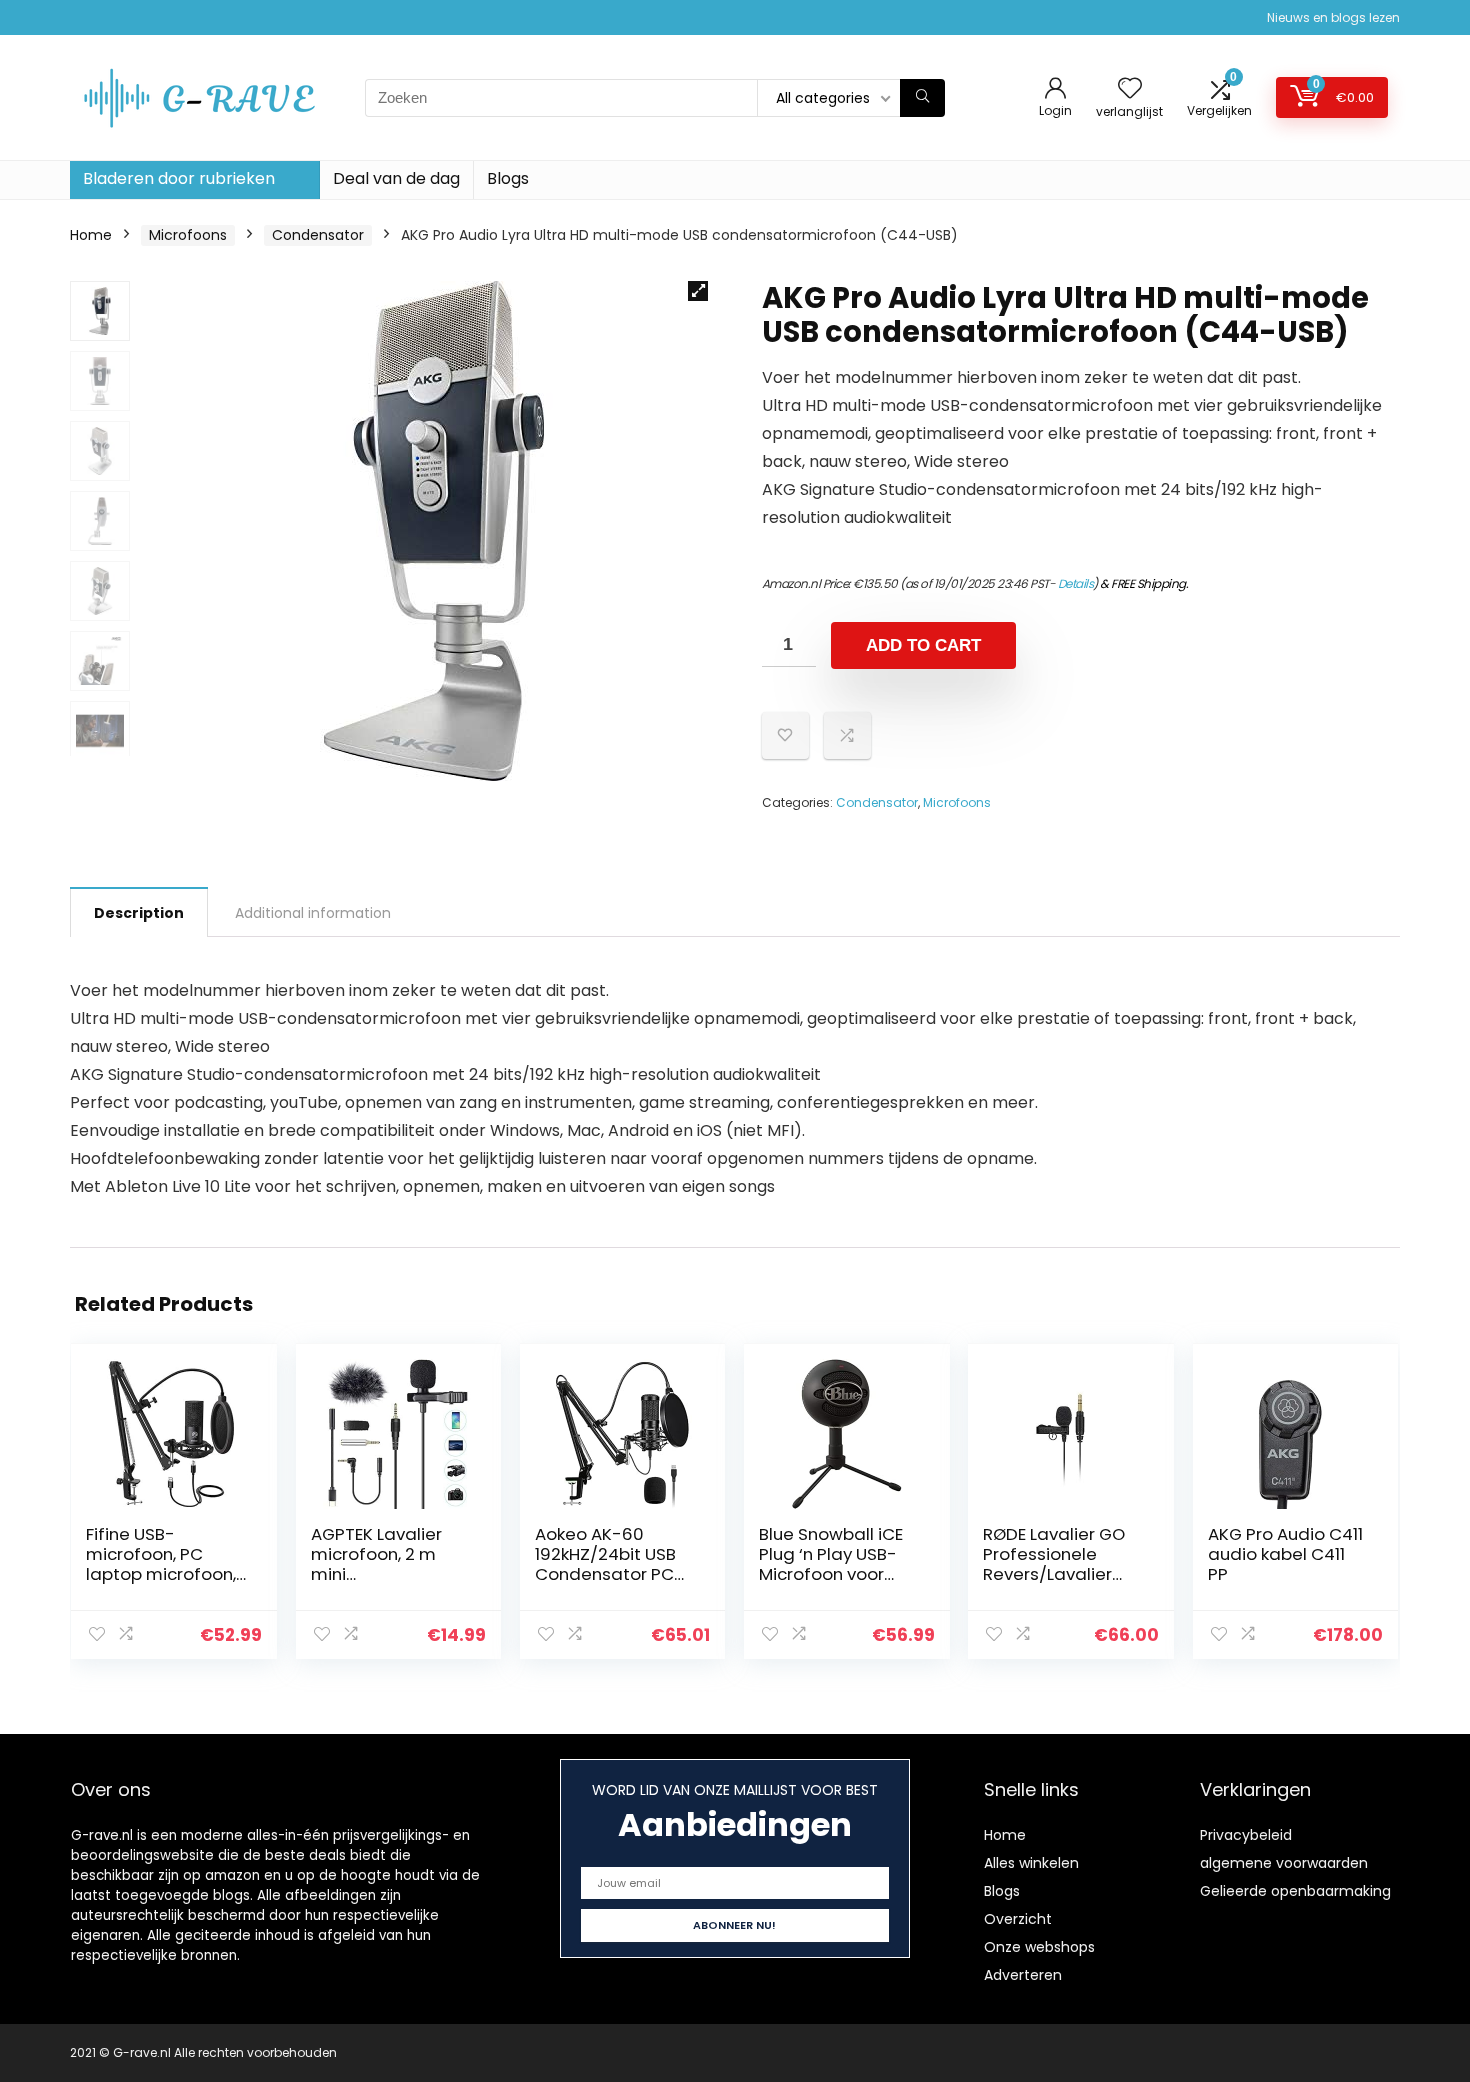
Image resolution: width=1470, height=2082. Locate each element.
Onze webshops (1039, 1947)
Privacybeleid (1246, 1835)
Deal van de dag (396, 178)
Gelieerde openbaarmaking (1295, 1891)
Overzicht (1018, 1919)
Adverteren (1023, 1975)
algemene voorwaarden (1284, 1863)
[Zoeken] (922, 98)
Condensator (318, 235)
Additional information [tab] (313, 913)
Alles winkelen (1031, 1863)
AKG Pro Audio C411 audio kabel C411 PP (1285, 1554)
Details (1076, 583)
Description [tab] (139, 913)
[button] (698, 291)
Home (91, 235)
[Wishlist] (1130, 89)
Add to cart (923, 645)
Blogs (508, 178)
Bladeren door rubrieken (179, 178)
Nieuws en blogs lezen (1333, 17)
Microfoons (188, 235)
